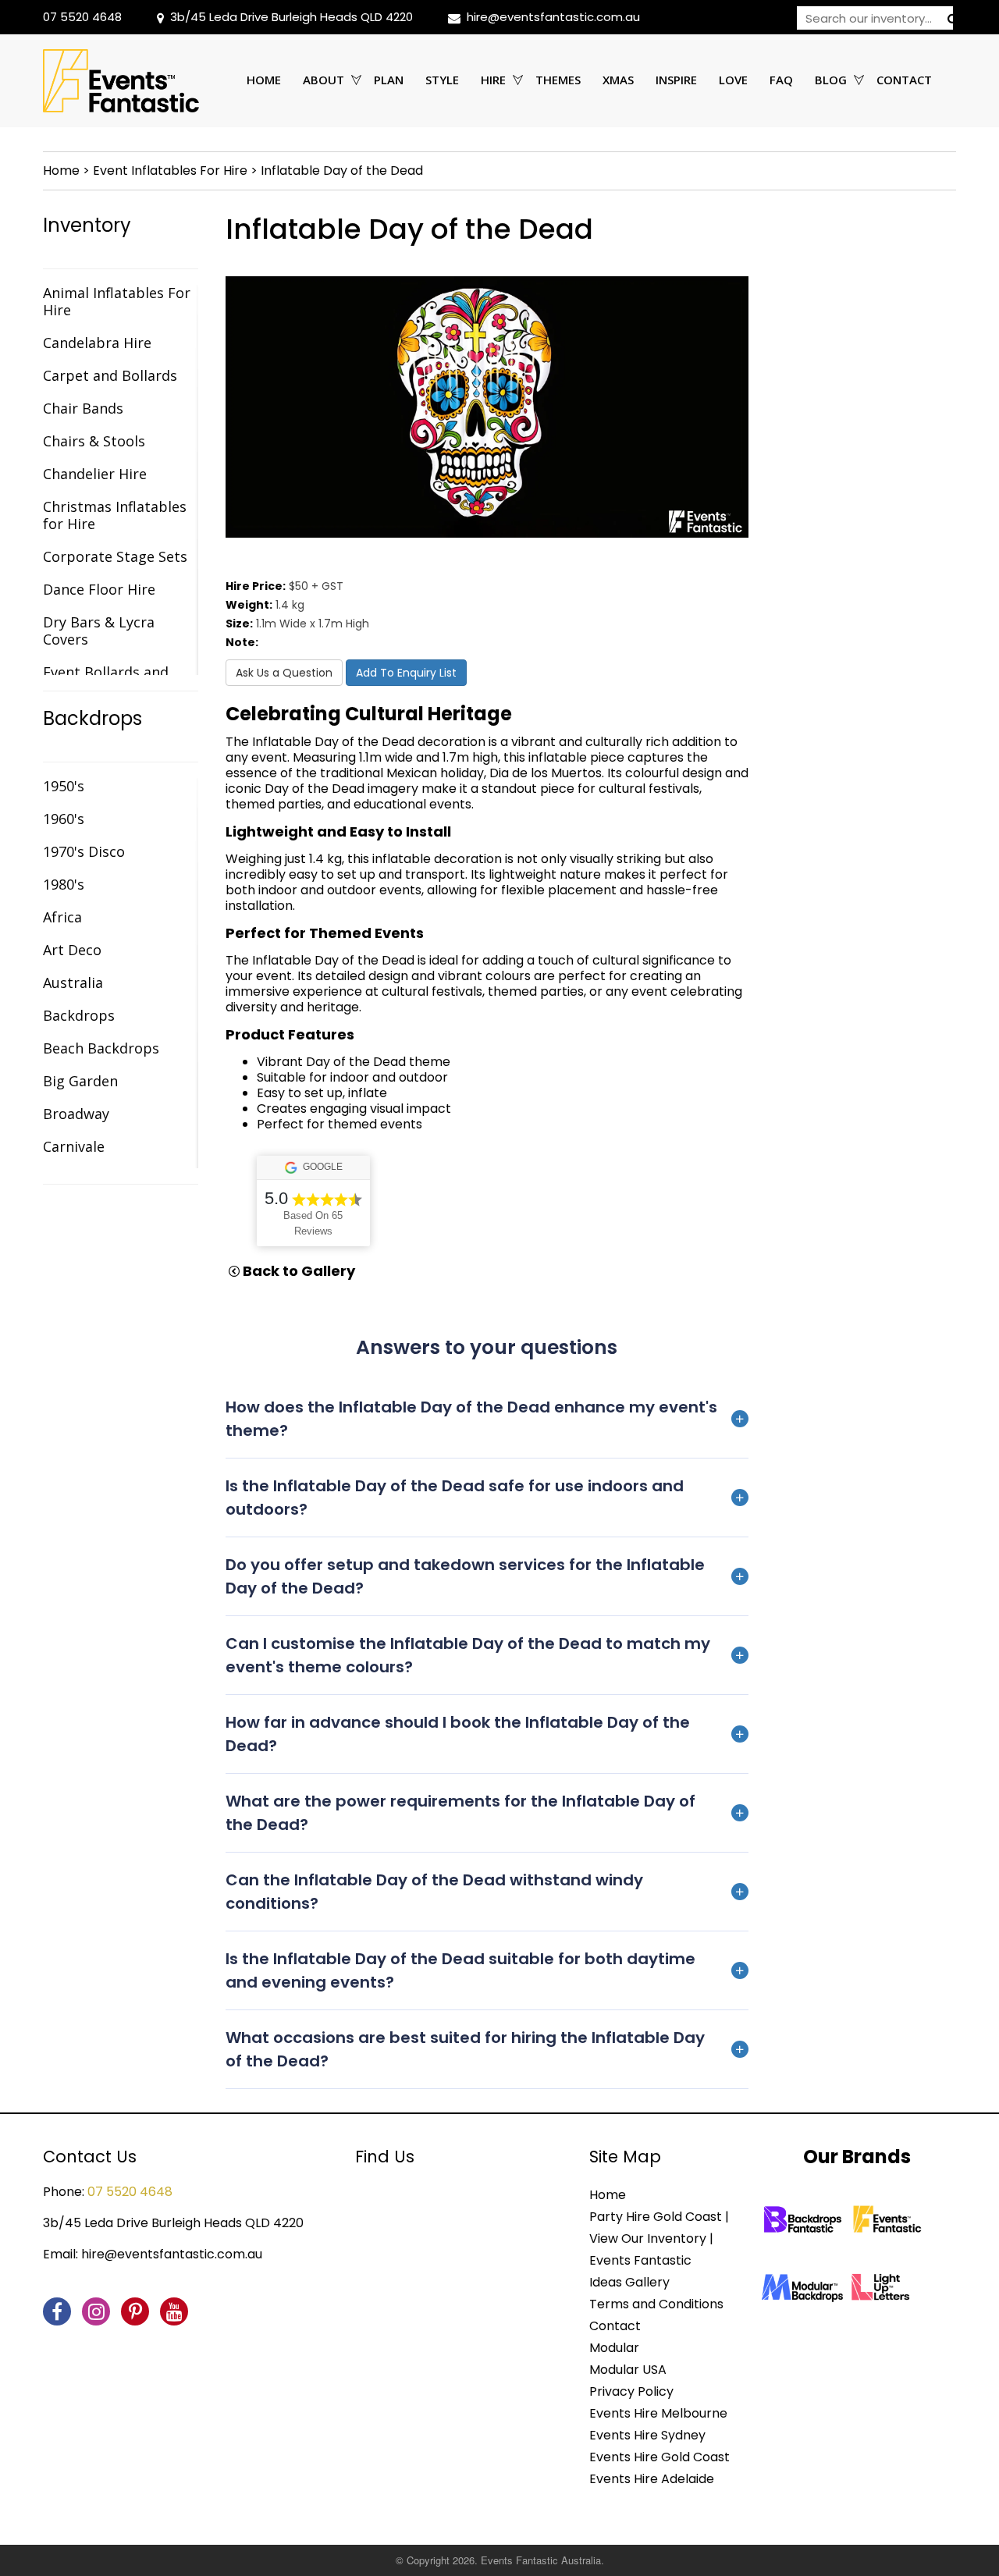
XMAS (618, 80)
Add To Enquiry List (406, 673)
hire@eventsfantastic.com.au (553, 17)
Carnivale (74, 1146)
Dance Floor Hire (99, 589)
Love (733, 80)
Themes (558, 80)
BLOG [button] (831, 80)
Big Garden (80, 1081)
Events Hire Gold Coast (659, 2457)
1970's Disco (84, 851)
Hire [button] (493, 80)
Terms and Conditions (656, 2304)
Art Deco (72, 950)
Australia (73, 982)
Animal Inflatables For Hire (117, 301)
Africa (62, 917)
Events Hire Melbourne (658, 2413)
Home (264, 80)
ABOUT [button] (324, 80)
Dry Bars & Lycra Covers (99, 631)
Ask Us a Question (284, 673)
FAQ (781, 80)
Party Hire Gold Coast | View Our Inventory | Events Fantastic (659, 2238)
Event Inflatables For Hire (170, 171)
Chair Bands (83, 408)
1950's (64, 786)
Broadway (76, 1114)
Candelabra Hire (97, 343)
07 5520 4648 (82, 17)
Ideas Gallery (629, 2282)
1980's (64, 884)
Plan (389, 80)
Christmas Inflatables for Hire (115, 515)
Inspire (676, 80)
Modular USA (628, 2370)
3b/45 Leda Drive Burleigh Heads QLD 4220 (292, 17)
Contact (615, 2326)
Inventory (87, 226)
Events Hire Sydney (647, 2435)
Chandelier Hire (95, 474)
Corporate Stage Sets (115, 556)
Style (442, 80)
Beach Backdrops (101, 1048)
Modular (614, 2348)
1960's (64, 819)
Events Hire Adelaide (652, 2479)
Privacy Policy (631, 2391)
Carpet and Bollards (110, 375)
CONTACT (904, 80)
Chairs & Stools (94, 441)
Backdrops (92, 719)
